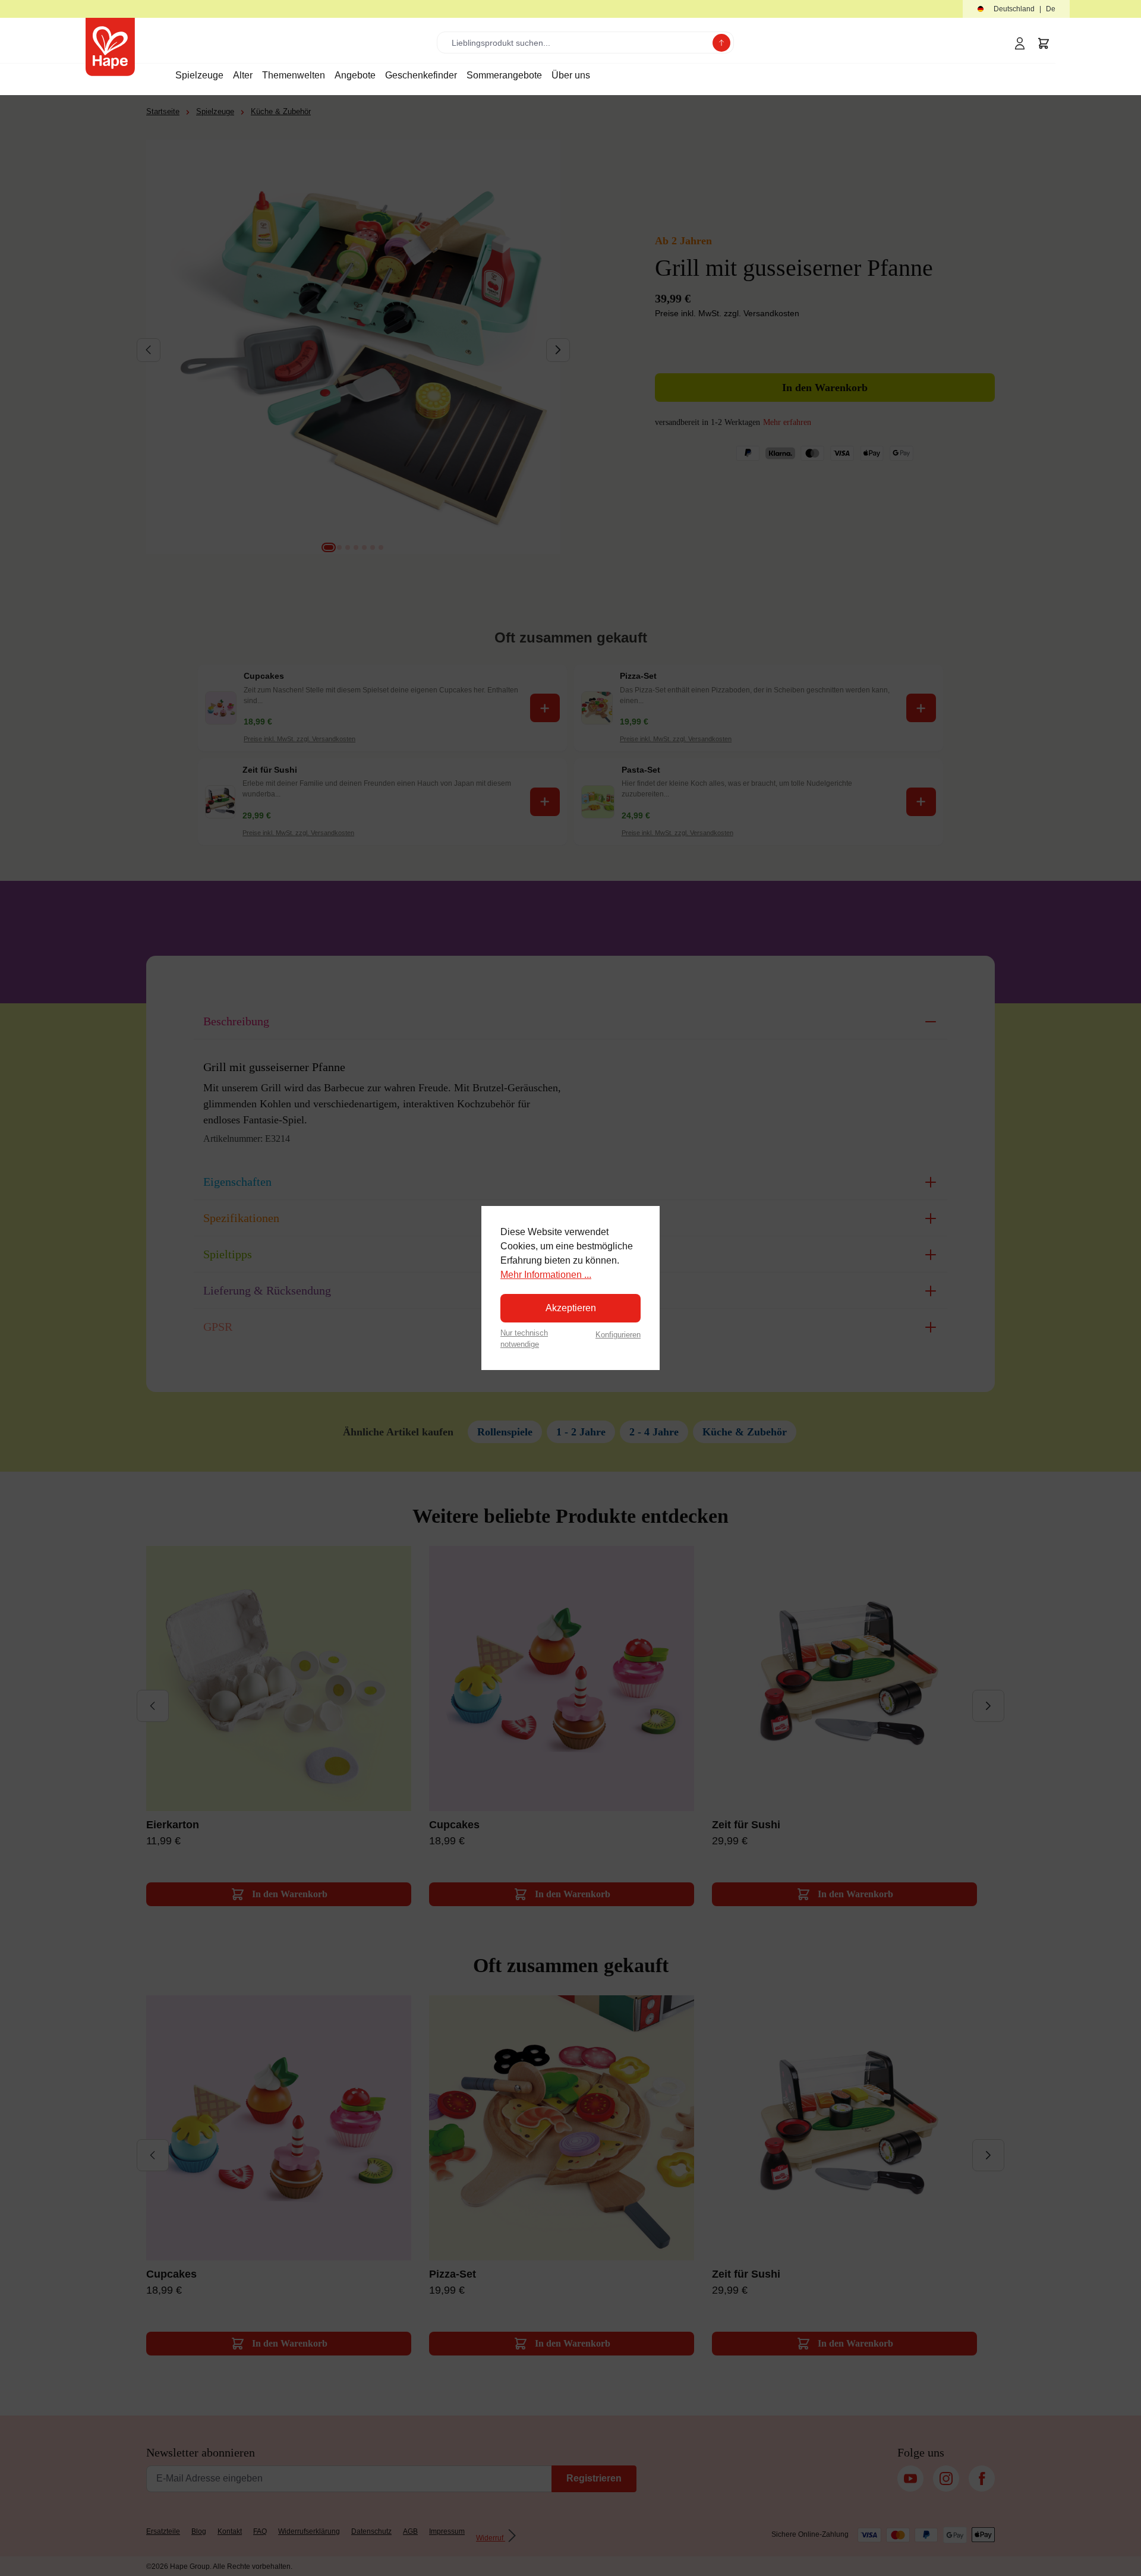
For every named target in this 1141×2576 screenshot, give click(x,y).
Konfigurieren (618, 1335)
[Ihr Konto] (1020, 43)
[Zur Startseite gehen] (110, 47)
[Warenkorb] (1044, 43)
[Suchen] (721, 43)
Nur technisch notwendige (524, 1339)
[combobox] (577, 42)
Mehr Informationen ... (546, 1275)
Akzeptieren (571, 1308)
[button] (1016, 9)
